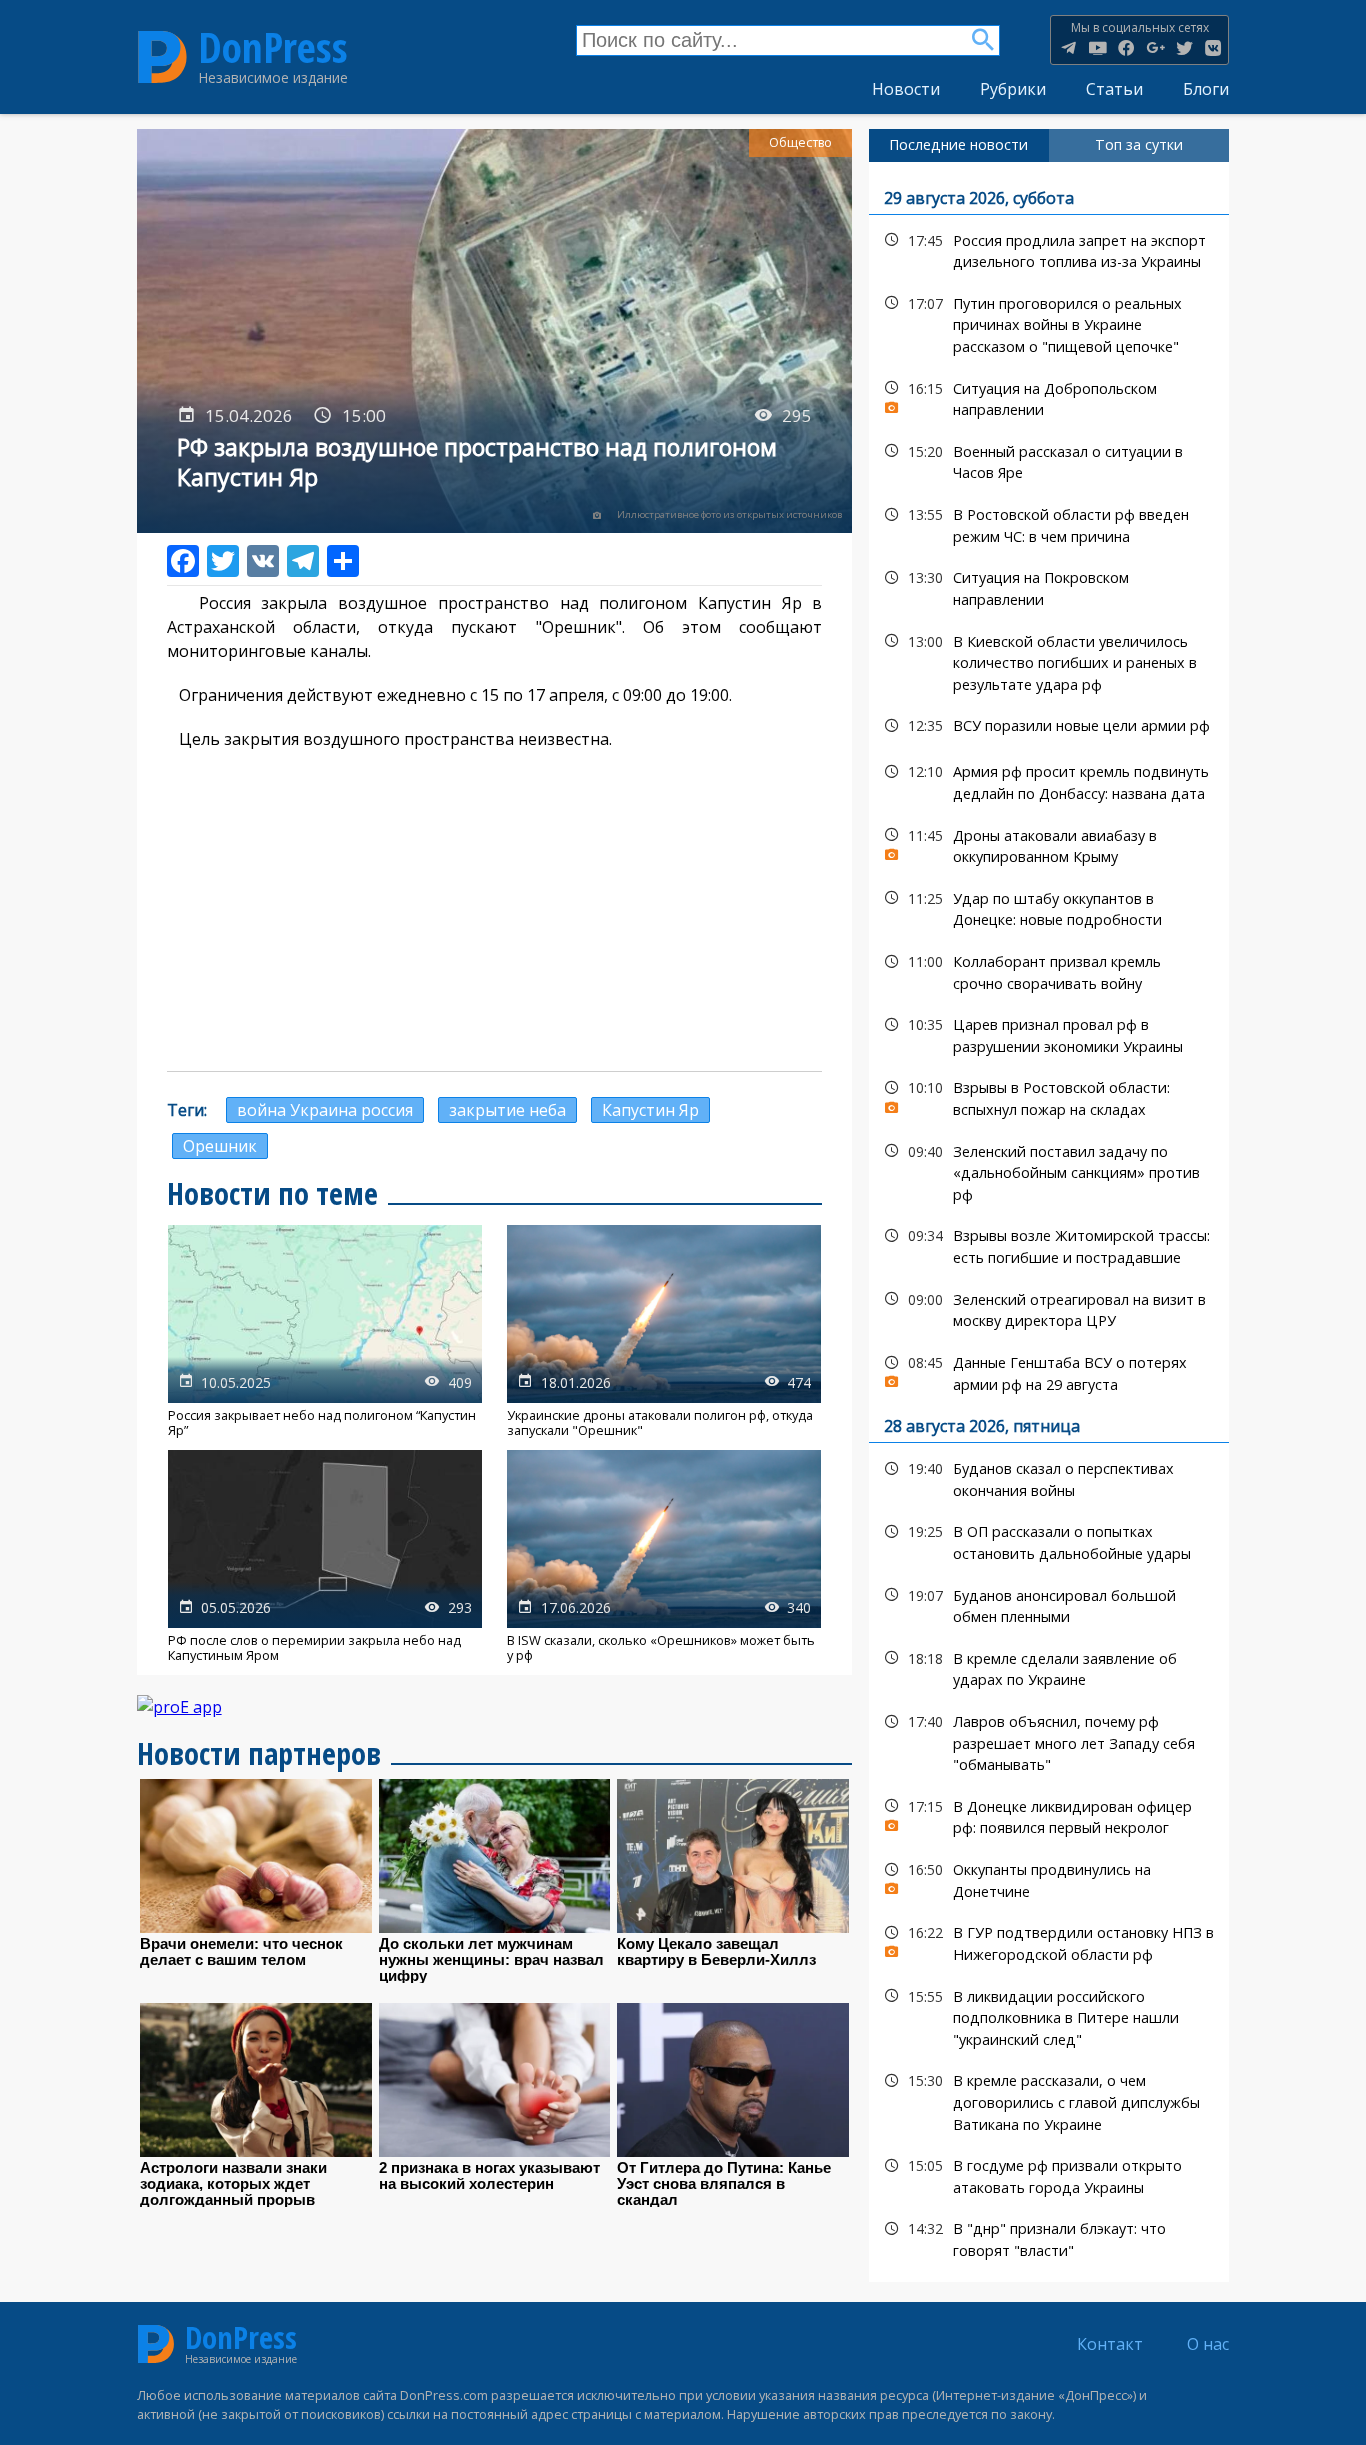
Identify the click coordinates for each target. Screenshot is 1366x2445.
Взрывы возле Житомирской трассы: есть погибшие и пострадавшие (1049, 1244)
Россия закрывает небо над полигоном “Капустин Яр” (325, 1331)
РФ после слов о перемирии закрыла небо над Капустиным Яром (325, 1556)
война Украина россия (325, 1110)
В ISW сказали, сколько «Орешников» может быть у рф (664, 1556)
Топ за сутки (1139, 144)
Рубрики (1013, 89)
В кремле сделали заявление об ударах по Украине (1049, 1667)
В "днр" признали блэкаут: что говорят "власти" (1049, 2237)
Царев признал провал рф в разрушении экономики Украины (1049, 1033)
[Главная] (162, 56)
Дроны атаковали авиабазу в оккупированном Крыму (1049, 844)
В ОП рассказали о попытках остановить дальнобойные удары (1049, 1540)
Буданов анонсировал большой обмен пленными (1049, 1604)
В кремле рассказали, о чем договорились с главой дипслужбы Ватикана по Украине (1049, 2100)
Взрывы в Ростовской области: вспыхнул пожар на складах (1049, 1096)
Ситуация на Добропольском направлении (1049, 397)
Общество (800, 142)
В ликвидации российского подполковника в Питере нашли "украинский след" (1049, 2016)
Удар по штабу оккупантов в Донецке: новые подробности (1049, 907)
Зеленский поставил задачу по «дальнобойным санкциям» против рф (1049, 1171)
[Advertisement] (495, 911)
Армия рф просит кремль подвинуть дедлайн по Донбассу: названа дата (1049, 780)
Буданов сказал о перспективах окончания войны (1049, 1477)
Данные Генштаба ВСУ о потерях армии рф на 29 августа (1049, 1371)
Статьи (1114, 89)
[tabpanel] (1049, 1222)
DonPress (273, 48)
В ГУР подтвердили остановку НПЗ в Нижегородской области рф (1049, 1941)
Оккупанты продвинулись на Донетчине (1049, 1878)
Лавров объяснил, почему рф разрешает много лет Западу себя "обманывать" (1049, 1741)
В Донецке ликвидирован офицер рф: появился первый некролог (1049, 1815)
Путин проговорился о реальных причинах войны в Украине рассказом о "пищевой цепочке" (1049, 323)
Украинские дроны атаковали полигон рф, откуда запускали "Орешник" (664, 1331)
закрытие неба (507, 1110)
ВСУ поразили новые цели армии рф (1049, 725)
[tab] (959, 145)
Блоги (1206, 89)
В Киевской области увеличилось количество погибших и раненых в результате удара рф (1049, 661)
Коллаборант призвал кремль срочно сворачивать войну (1049, 970)
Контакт (1110, 2344)
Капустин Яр (650, 1110)
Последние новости (958, 144)
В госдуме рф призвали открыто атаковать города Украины (1049, 2174)
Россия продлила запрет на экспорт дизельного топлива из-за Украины (1049, 249)
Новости (906, 89)
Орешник (220, 1146)
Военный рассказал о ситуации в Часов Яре (1049, 460)
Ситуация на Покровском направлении (1049, 586)
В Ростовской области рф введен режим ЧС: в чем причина (1049, 523)
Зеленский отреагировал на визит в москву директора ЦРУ (1049, 1308)
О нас (1208, 2344)
